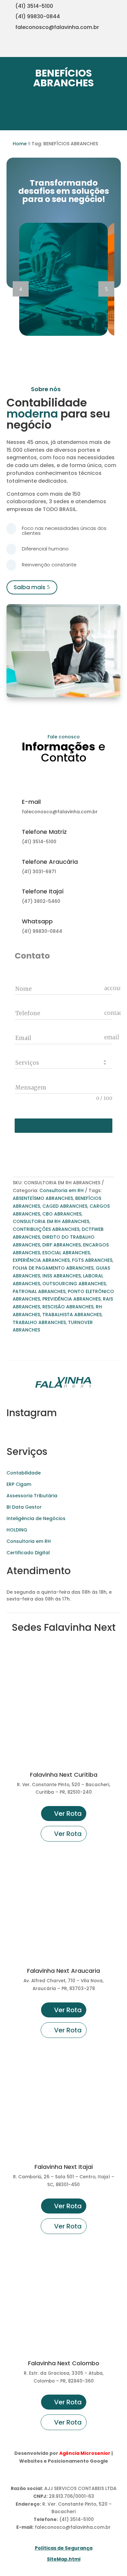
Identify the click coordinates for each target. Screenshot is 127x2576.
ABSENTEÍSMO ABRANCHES (43, 1198)
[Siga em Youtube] (92, 49)
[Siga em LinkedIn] (119, 49)
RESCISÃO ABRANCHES (68, 1307)
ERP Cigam (19, 1484)
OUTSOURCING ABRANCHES (74, 1284)
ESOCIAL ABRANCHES (66, 1253)
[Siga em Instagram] (79, 49)
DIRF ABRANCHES (62, 1245)
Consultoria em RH (62, 1190)
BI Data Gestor (24, 1507)
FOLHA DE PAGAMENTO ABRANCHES (53, 1268)
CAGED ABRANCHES (65, 1206)
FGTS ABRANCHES (92, 1260)
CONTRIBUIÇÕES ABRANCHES (46, 1229)
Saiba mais (29, 587)
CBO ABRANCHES (62, 1214)
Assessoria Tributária (32, 1496)
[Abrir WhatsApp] (16, 2560)
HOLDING (17, 1530)
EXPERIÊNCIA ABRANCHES (41, 1260)
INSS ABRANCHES (62, 1276)
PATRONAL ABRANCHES (39, 1291)
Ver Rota (68, 1814)
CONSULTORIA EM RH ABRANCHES (51, 1221)
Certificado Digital (28, 1553)
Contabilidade (24, 1473)
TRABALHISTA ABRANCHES (72, 1315)
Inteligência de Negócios (36, 1518)
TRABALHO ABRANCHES (39, 1322)
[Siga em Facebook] (106, 49)
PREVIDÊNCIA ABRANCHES (71, 1299)
